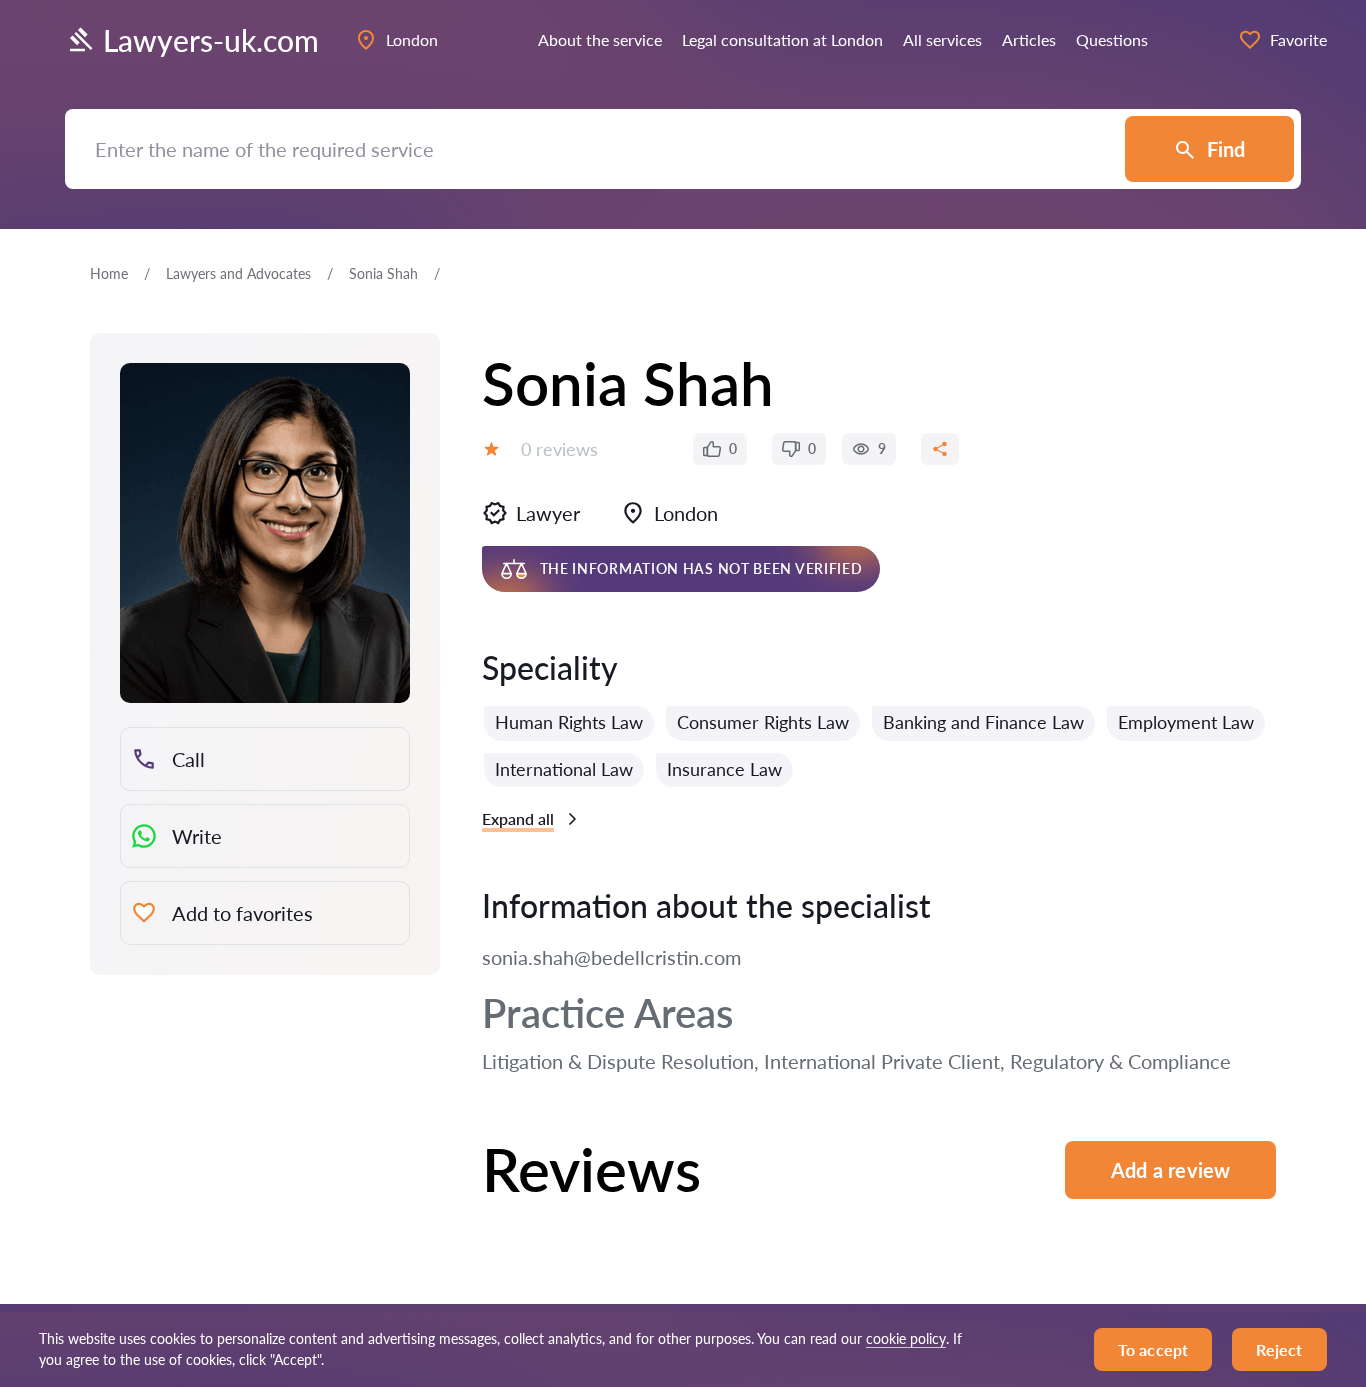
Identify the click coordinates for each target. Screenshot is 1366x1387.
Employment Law (1186, 722)
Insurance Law (724, 769)
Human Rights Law (569, 722)
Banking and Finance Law (983, 722)
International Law (564, 769)
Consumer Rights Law (763, 722)
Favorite (1298, 39)
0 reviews (559, 449)
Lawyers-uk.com (211, 40)
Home (109, 273)
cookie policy (906, 1338)
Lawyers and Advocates (238, 273)
